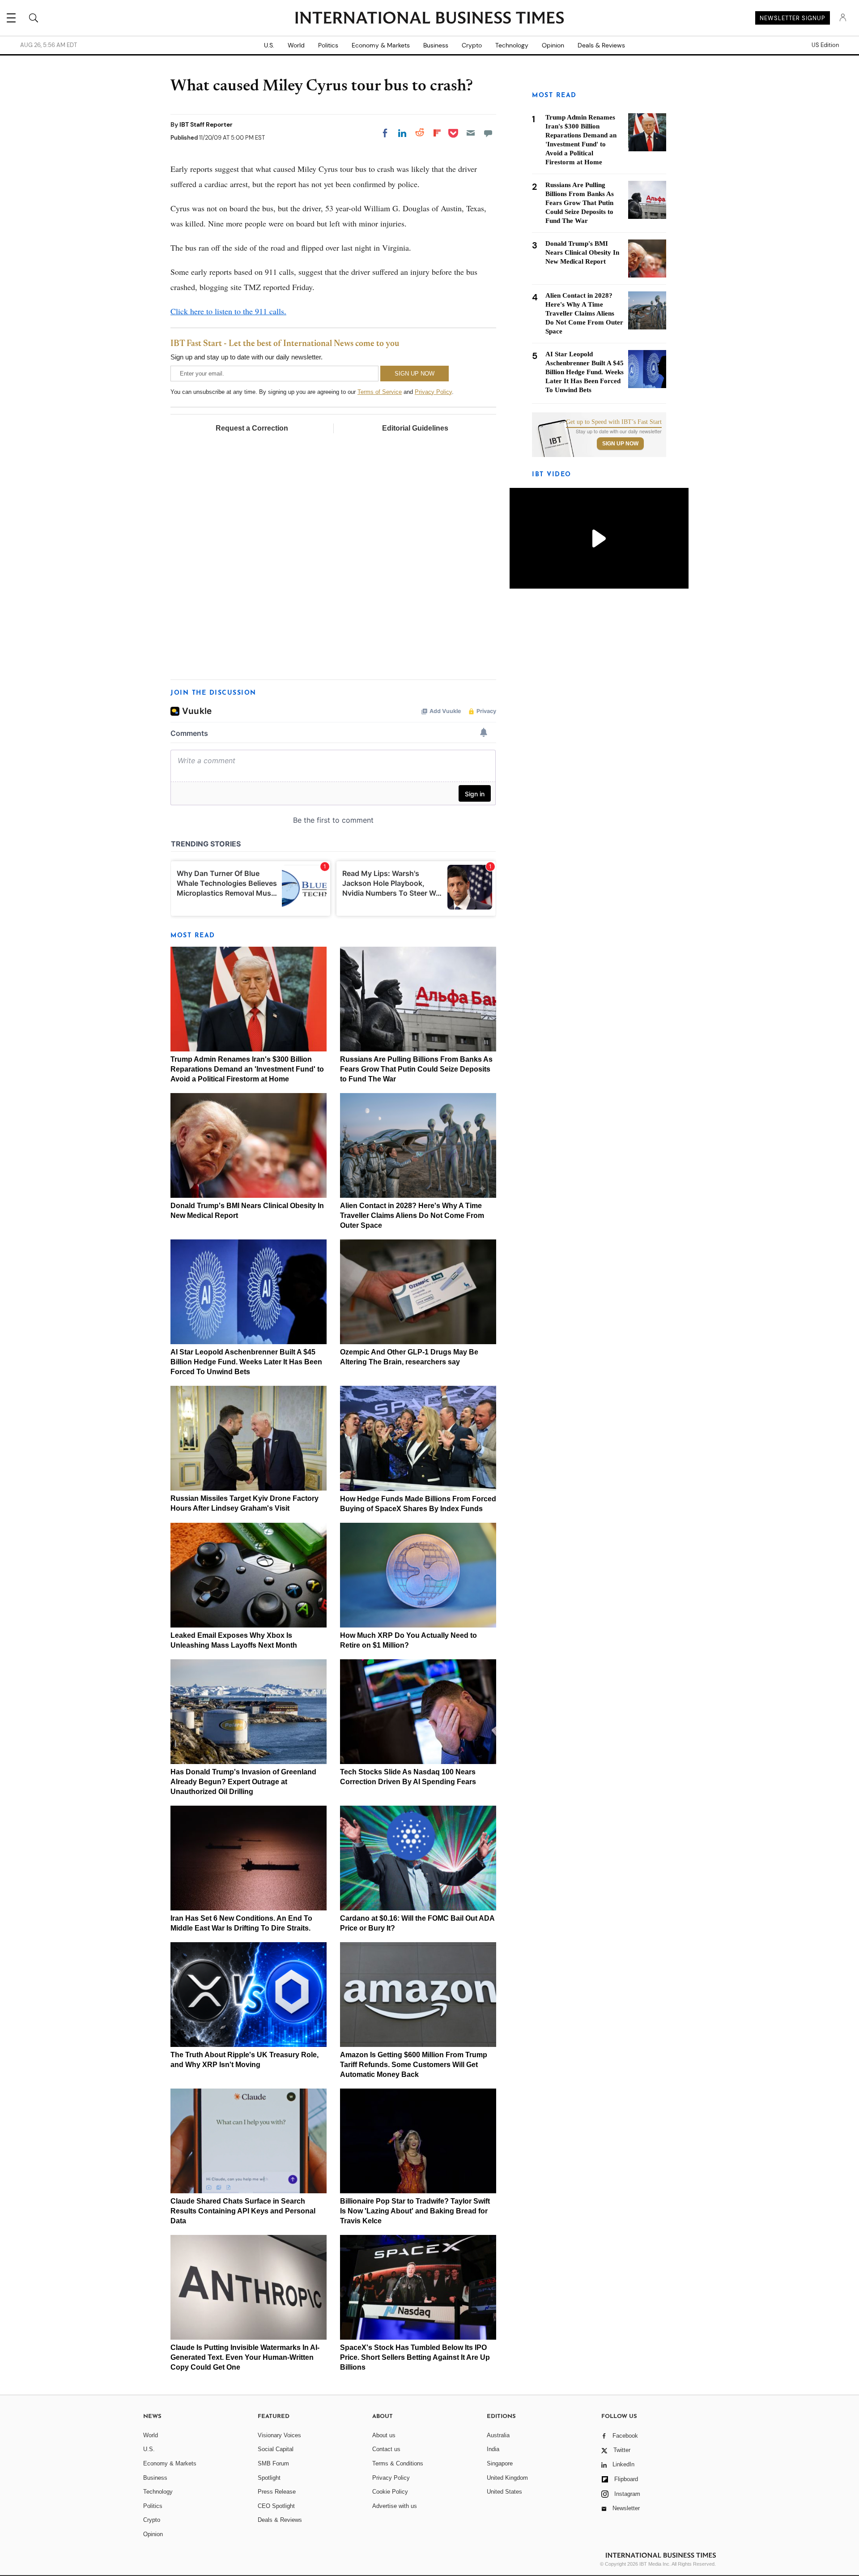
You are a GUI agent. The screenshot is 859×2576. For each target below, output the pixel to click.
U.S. (269, 45)
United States (504, 2492)
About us (384, 2435)
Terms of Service (380, 392)
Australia (498, 2435)
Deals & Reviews (601, 45)
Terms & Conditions (398, 2463)
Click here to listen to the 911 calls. (228, 311)
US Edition (825, 45)
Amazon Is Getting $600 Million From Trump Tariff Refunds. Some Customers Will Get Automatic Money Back (414, 2065)
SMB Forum (273, 2463)
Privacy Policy (433, 392)
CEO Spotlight (276, 2506)
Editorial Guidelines (415, 428)
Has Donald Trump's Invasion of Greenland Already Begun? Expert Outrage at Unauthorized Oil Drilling (243, 1782)
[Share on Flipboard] (437, 133)
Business (436, 45)
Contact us (386, 2449)
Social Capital (276, 2449)
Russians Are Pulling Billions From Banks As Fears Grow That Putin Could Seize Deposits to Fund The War (416, 1069)
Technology (512, 45)
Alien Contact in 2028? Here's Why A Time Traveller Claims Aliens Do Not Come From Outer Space (412, 1215)
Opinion (553, 45)
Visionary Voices (279, 2435)
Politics (328, 45)
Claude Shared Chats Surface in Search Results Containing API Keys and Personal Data (243, 2211)
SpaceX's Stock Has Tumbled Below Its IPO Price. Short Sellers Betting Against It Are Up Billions (415, 2357)
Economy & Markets (381, 45)
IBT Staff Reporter (206, 124)
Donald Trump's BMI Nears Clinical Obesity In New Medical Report (582, 252)
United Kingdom (507, 2478)
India (493, 2449)
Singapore (500, 2463)
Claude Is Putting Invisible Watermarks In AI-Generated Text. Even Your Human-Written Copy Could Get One (245, 2357)
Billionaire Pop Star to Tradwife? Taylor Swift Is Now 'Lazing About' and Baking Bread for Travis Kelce (415, 2211)
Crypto (472, 45)
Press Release (277, 2492)
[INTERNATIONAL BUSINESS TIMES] (429, 19)
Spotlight (269, 2478)
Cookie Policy (390, 2492)
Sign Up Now (620, 444)
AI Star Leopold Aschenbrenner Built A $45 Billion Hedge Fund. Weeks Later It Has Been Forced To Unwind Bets (246, 1362)
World (296, 45)
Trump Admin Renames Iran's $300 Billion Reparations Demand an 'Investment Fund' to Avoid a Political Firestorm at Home (247, 1069)
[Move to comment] (488, 133)
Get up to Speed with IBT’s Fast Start (614, 422)
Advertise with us (395, 2506)
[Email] (471, 133)
